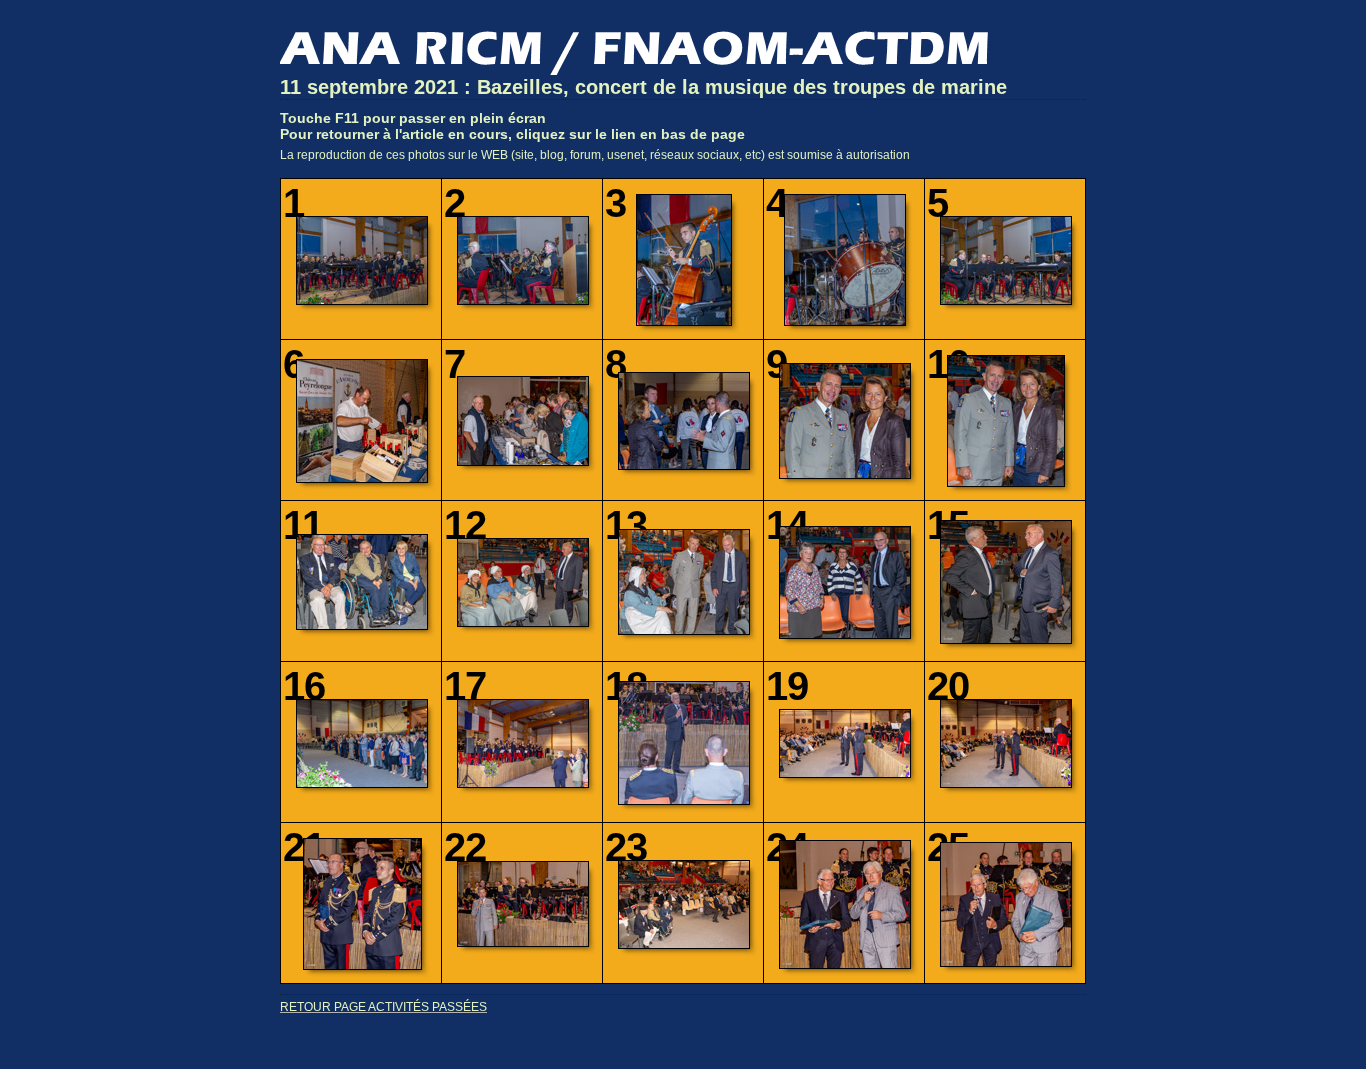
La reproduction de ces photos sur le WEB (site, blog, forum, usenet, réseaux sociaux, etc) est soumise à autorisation (595, 155)
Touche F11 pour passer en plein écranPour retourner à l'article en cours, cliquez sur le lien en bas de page (512, 126)
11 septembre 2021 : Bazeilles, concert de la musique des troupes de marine (643, 87)
